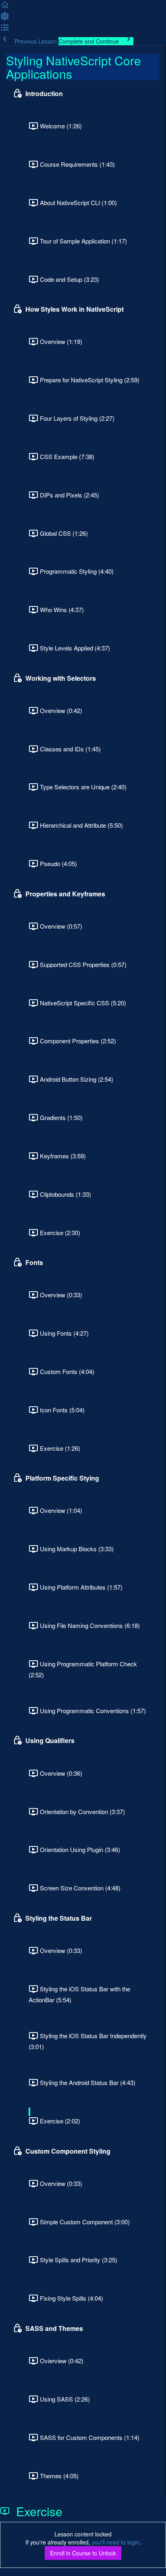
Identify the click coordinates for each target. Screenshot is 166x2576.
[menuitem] (5, 19)
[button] (5, 7)
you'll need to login (116, 2542)
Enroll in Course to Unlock (83, 2553)
